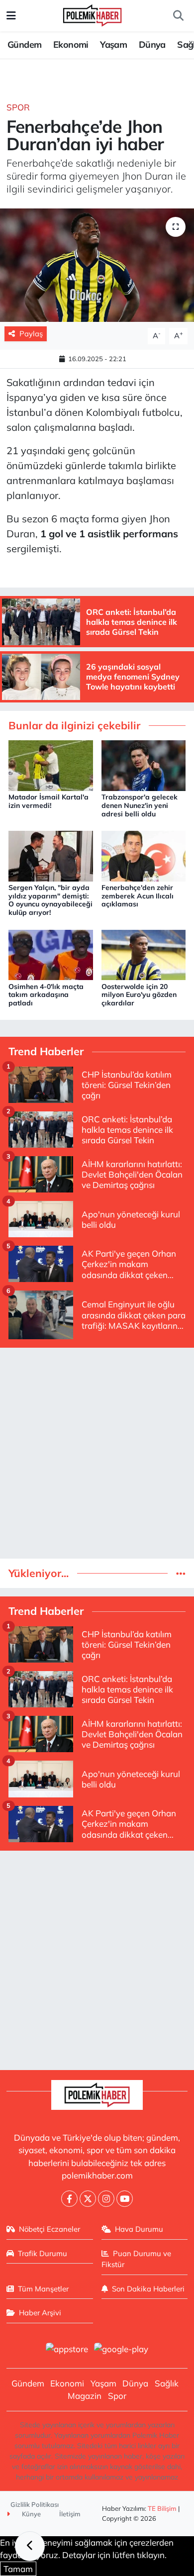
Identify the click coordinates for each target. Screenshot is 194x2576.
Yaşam (113, 45)
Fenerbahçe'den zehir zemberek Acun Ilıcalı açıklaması (138, 896)
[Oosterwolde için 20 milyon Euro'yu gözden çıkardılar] (144, 954)
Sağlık (167, 2383)
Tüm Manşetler (43, 2289)
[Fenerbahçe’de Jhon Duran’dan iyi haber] (97, 265)
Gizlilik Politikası (35, 2504)
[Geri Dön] (30, 2546)
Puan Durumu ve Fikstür (137, 2259)
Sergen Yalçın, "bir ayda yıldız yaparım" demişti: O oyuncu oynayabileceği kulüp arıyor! (50, 900)
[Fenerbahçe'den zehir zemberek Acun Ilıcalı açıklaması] (144, 855)
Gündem (24, 45)
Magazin (85, 2396)
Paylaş (31, 334)
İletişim (70, 2514)
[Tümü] (181, 1573)
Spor (18, 107)
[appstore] (67, 2350)
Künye (31, 2514)
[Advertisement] (97, 1453)
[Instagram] (106, 2199)
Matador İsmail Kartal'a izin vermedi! (48, 801)
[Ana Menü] (11, 16)
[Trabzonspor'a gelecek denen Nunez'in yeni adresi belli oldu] (144, 764)
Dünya (152, 45)
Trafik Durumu (43, 2253)
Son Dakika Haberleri (148, 2289)
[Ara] (178, 16)
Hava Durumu (139, 2229)
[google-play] (121, 2350)
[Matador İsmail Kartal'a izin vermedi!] (51, 764)
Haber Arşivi (40, 2313)
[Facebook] (69, 2199)
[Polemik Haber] (92, 14)
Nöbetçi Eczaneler (49, 2229)
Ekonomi (71, 45)
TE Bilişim (162, 2508)
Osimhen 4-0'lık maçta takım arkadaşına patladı (46, 995)
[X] (88, 2199)
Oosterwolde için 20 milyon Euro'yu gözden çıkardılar (139, 995)
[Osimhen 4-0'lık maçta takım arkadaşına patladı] (51, 954)
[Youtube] (125, 2199)
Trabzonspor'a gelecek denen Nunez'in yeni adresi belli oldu (140, 805)
